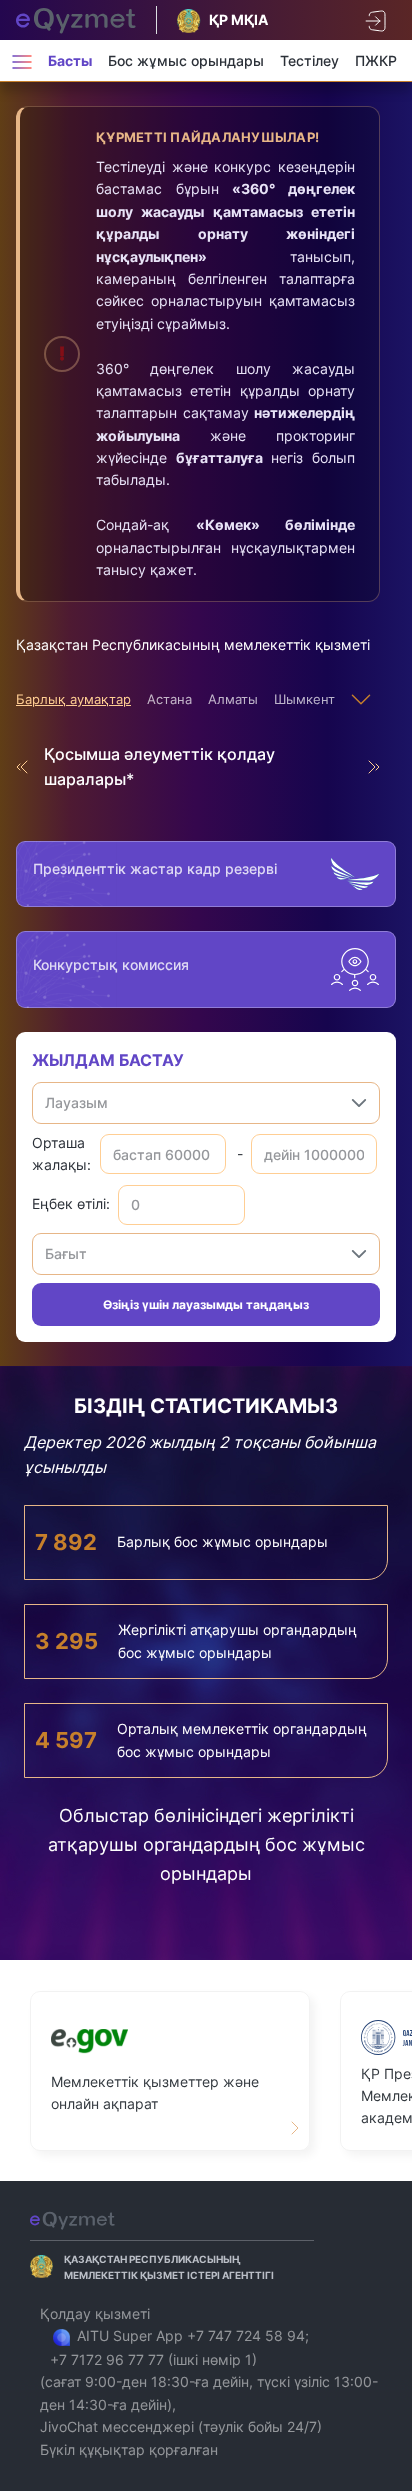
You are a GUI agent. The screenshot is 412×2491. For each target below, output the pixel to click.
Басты (70, 60)
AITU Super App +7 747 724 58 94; (191, 2335)
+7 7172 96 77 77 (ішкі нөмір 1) (153, 2359)
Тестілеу (309, 60)
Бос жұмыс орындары (186, 60)
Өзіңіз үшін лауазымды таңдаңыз (206, 1304)
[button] (359, 1103)
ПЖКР (376, 60)
